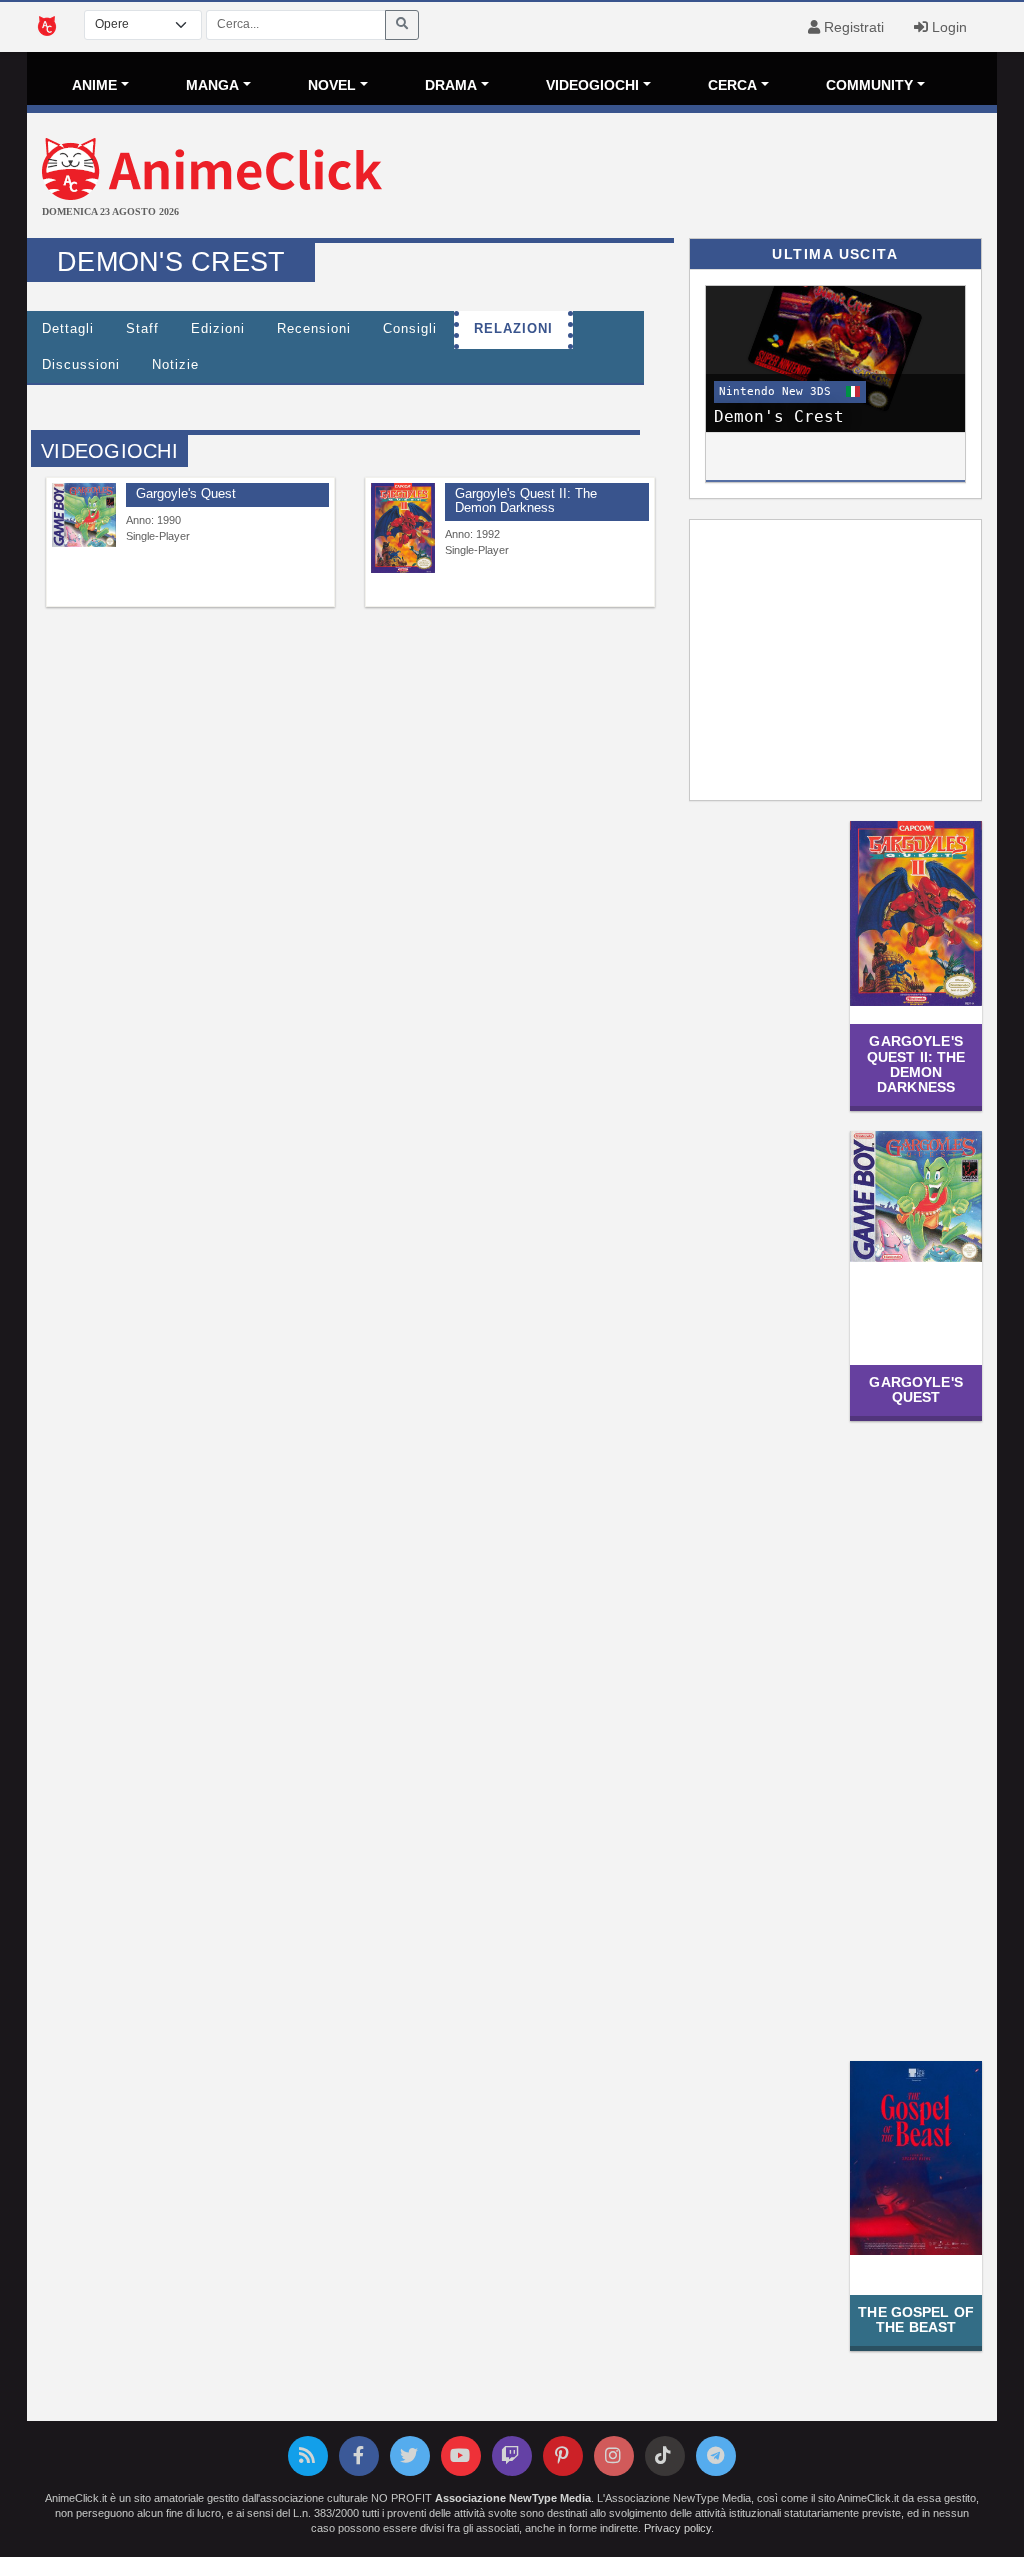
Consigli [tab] (410, 329)
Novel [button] (332, 85)
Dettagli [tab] (68, 329)
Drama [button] (451, 85)
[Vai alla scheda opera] (84, 515)
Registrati (852, 27)
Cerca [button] (732, 85)
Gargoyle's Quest (915, 1389)
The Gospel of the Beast (916, 2319)
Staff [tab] (142, 329)
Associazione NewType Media (513, 2498)
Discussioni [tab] (81, 365)
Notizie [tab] (175, 365)
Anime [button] (94, 85)
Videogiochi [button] (592, 85)
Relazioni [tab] (513, 329)
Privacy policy (677, 2528)
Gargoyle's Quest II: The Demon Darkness (916, 1064)
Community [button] (869, 85)
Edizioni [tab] (218, 329)
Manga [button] (212, 85)
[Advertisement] (673, 178)
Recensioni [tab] (314, 329)
